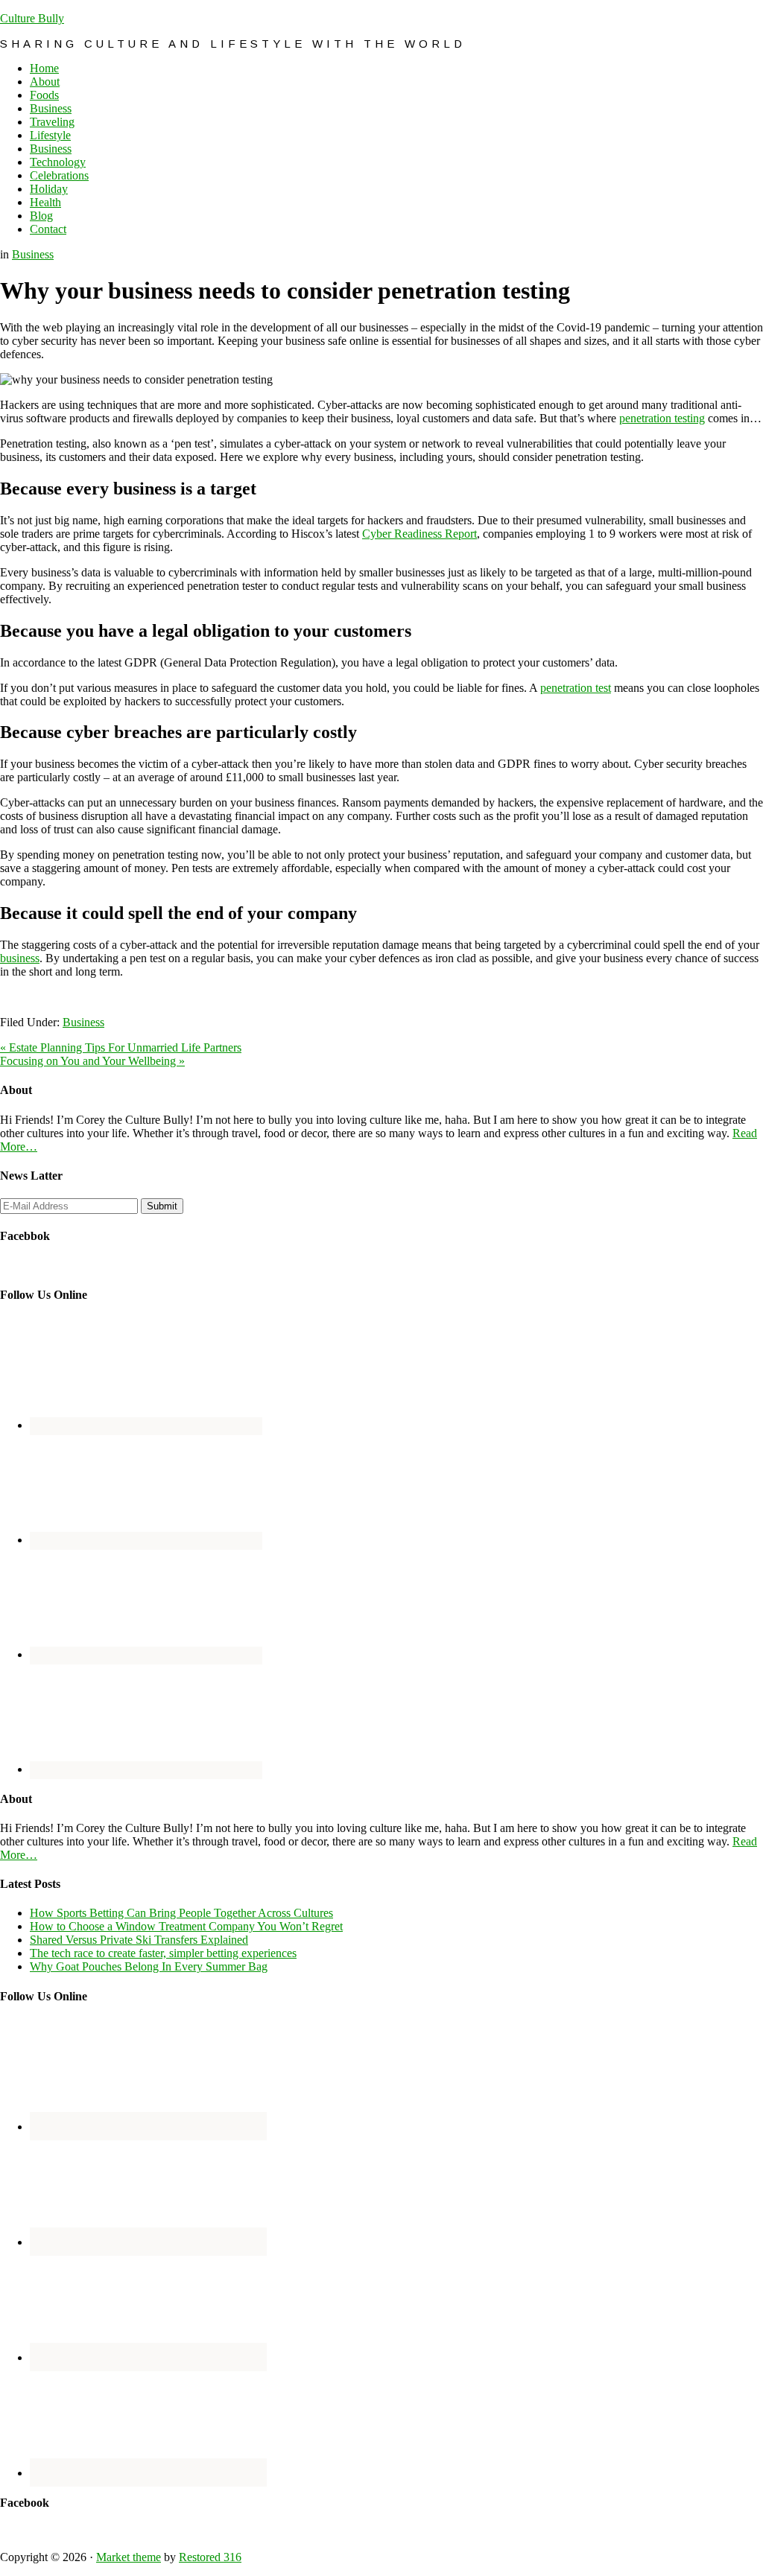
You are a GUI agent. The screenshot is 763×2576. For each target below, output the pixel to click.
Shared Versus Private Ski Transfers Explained (139, 1940)
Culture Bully (32, 18)
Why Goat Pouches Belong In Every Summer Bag (149, 1966)
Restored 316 (210, 2557)
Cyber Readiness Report (420, 534)
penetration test (576, 688)
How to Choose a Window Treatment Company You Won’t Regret (186, 1926)
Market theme (129, 2557)
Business (33, 254)
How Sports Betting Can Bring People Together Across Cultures (181, 1913)
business (20, 958)
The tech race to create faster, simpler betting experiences (163, 1953)
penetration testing (662, 418)
